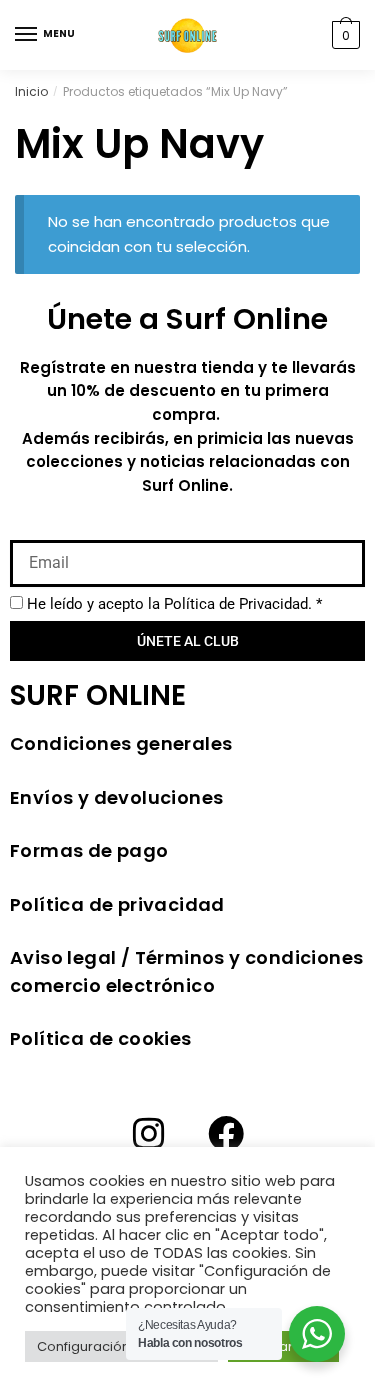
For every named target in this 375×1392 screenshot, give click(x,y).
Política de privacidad (117, 904)
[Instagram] (149, 1134)
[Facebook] (226, 1134)
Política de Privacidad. (238, 604)
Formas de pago (89, 850)
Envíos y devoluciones (116, 797)
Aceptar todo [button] (283, 1346)
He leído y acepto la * (174, 604)
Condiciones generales (121, 743)
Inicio (31, 91)
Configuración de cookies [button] (121, 1346)
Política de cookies (101, 1038)
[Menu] (27, 35)
